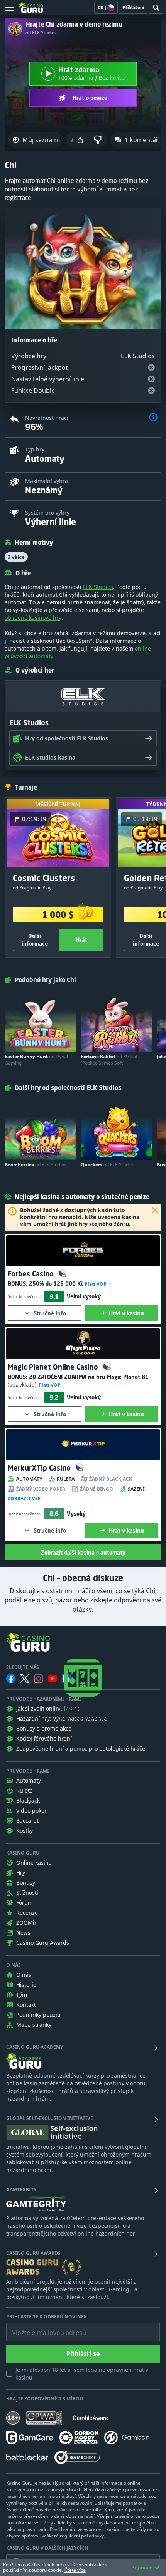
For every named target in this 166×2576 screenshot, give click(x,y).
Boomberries (36, 1165)
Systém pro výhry (47, 512)
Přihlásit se (83, 2354)
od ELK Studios (41, 33)
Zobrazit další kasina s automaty (83, 1552)
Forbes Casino (32, 1274)
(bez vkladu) (23, 1384)
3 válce (16, 557)
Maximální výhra (47, 481)
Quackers (108, 1165)
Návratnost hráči (47, 418)
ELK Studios (98, 587)
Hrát (81, 940)
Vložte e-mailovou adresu (41, 2327)
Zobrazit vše (24, 1499)
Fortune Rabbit (110, 1060)
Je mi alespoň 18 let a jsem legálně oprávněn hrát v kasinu (82, 2374)
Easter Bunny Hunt (38, 1060)
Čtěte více (75, 2570)
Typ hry (35, 449)
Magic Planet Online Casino (54, 1367)
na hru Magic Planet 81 (89, 1377)
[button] (153, 418)
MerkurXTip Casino (40, 1468)
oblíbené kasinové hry (33, 618)
